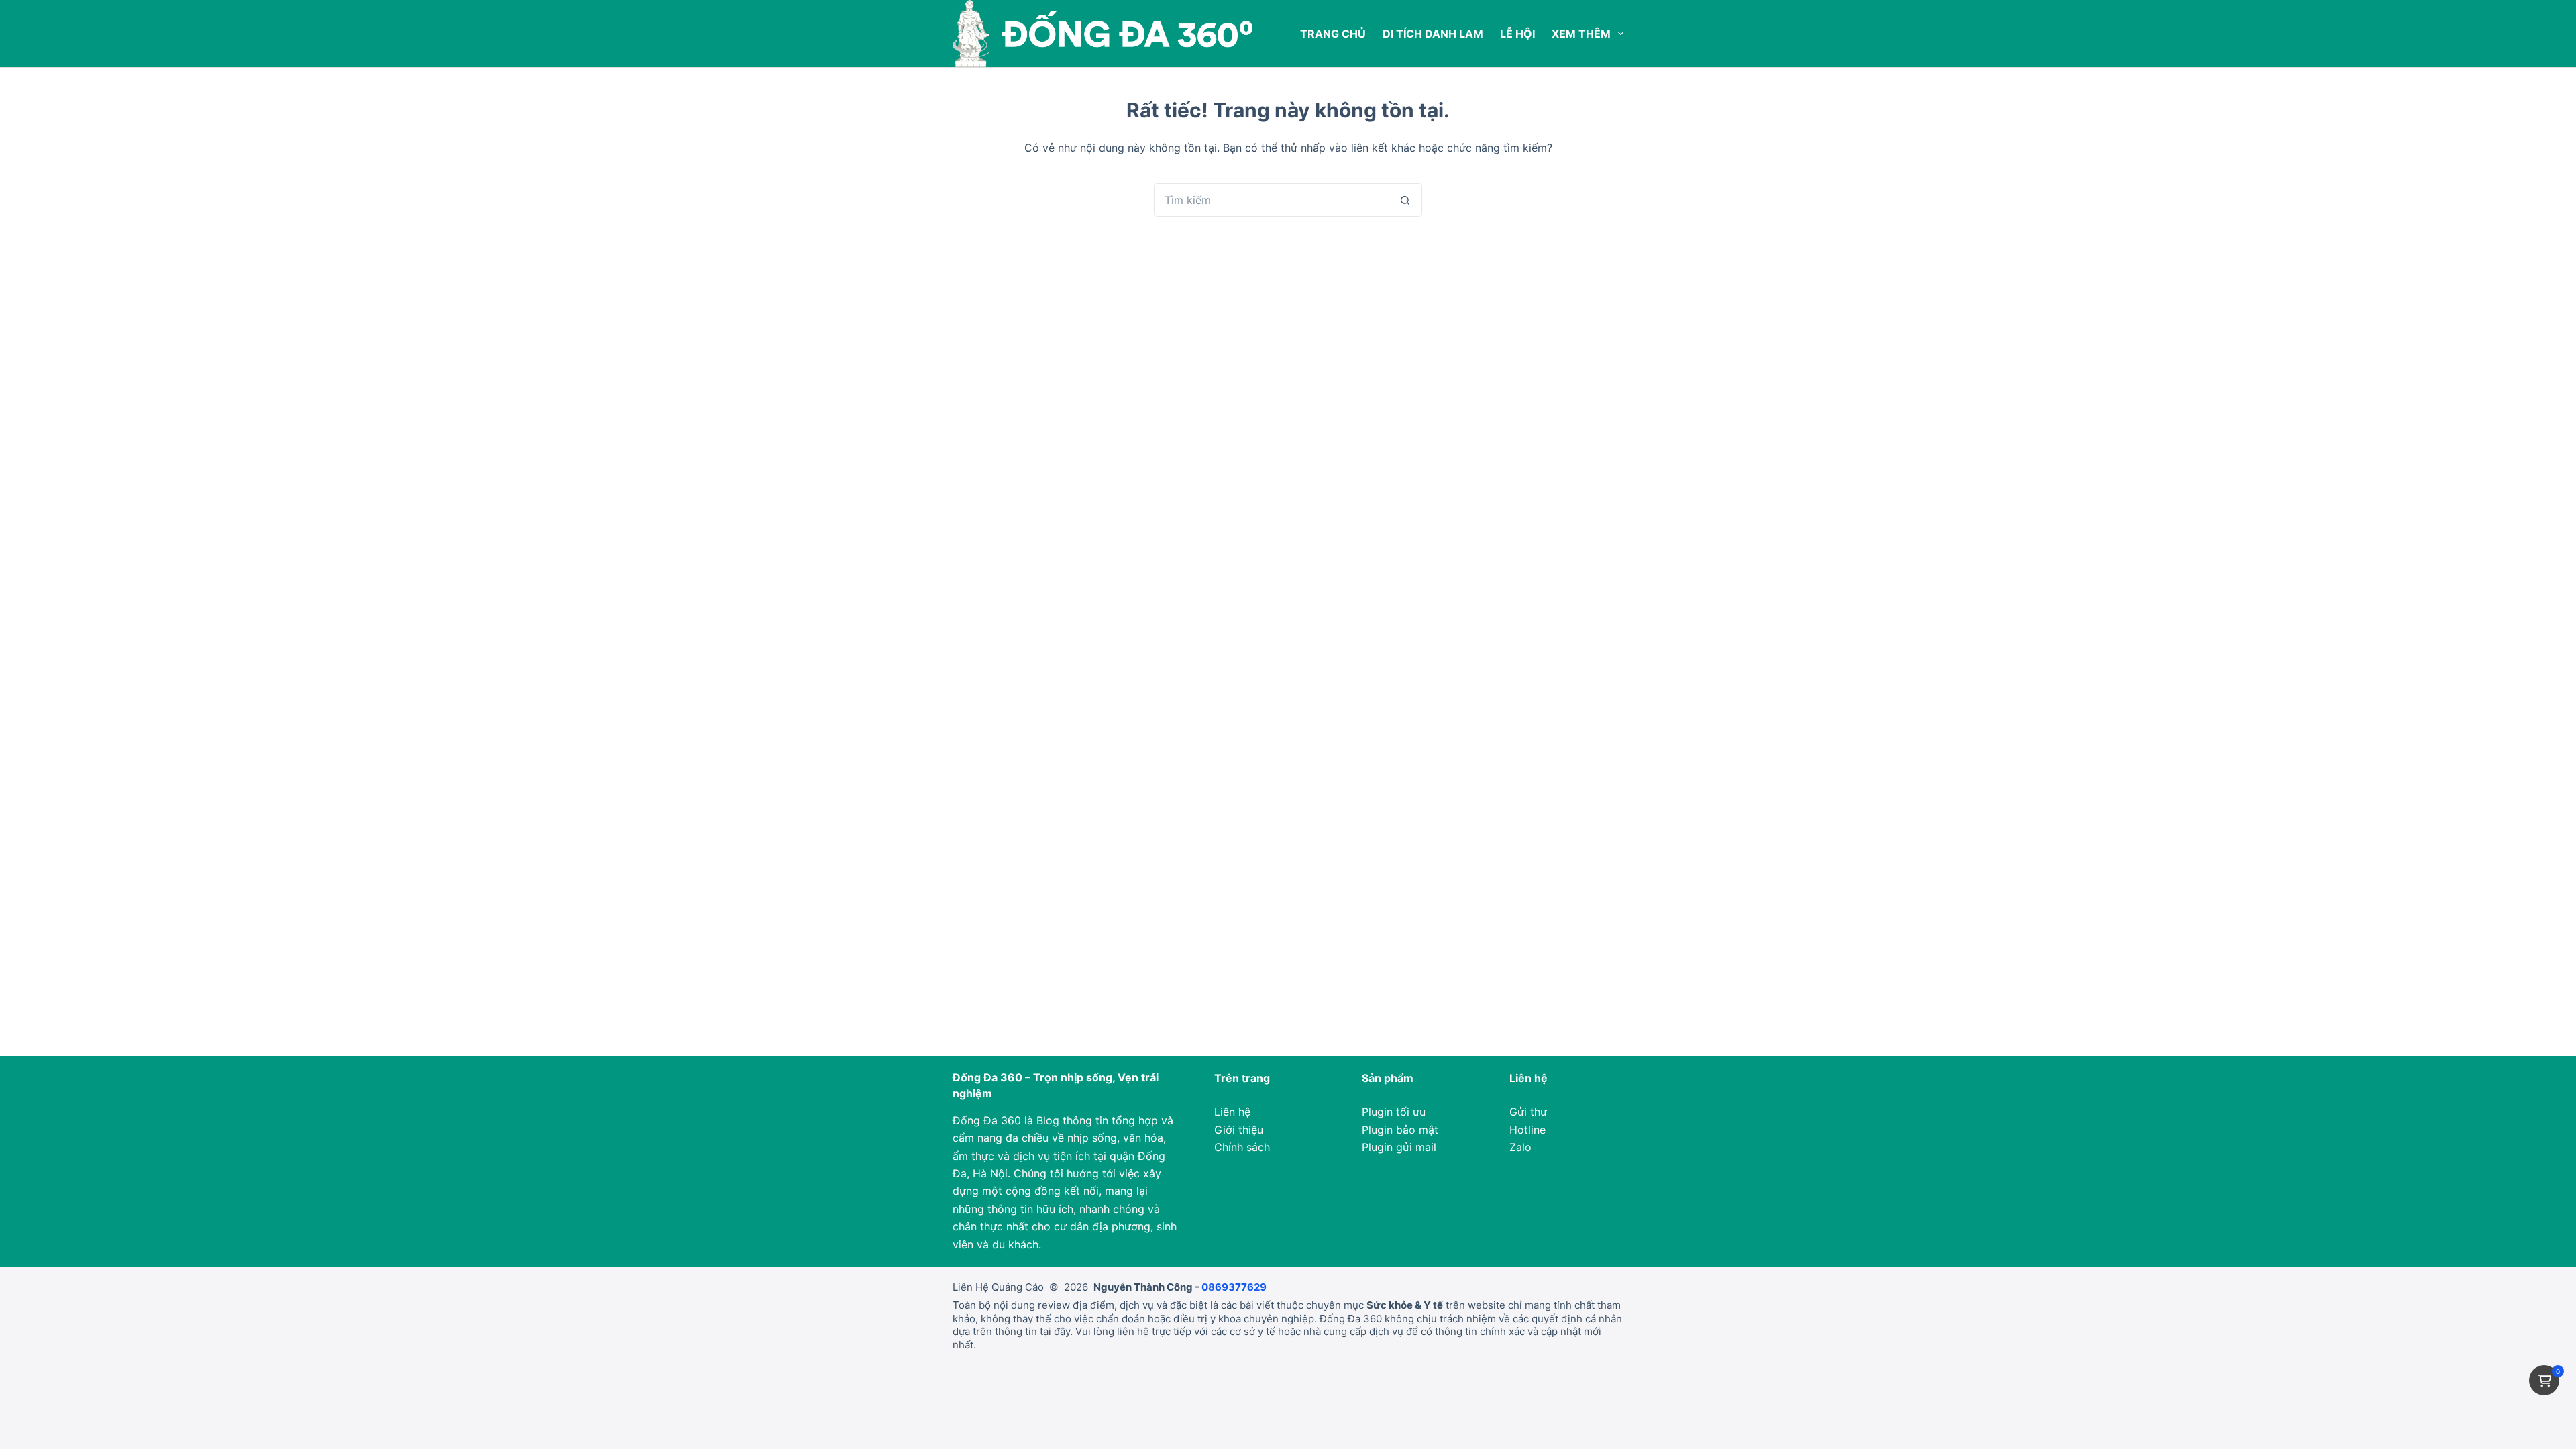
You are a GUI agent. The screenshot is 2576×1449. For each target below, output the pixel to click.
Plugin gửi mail (1399, 1147)
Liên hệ (1232, 1112)
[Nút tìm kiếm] (1405, 200)
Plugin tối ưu (1394, 1112)
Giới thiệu (1239, 1130)
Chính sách (1242, 1147)
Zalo (1520, 1147)
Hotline (1527, 1130)
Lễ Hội (1517, 34)
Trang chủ (1333, 34)
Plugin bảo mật (1400, 1130)
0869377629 (1234, 1287)
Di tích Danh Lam (1433, 34)
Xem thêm (1581, 34)
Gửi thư (1528, 1112)
